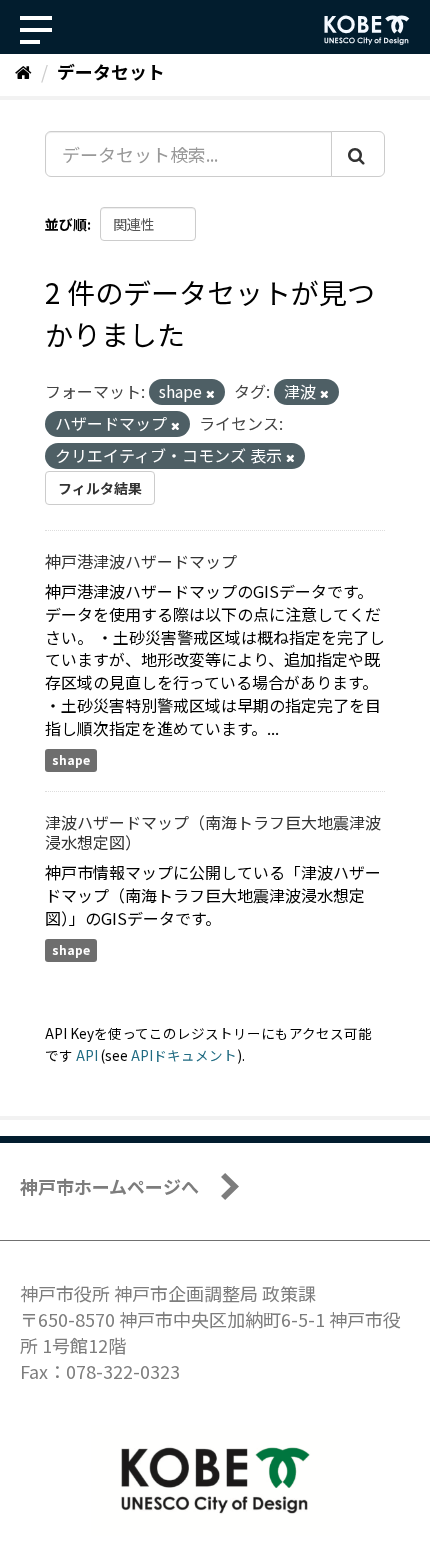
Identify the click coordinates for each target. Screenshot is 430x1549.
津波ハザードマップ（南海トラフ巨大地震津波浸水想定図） (213, 832)
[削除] (210, 393)
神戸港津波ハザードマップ (141, 561)
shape (71, 760)
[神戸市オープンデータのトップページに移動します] (367, 30)
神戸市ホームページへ (109, 1186)
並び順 (66, 224)
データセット (111, 71)
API (87, 1055)
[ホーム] (23, 71)
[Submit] (358, 154)
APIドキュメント (184, 1055)
